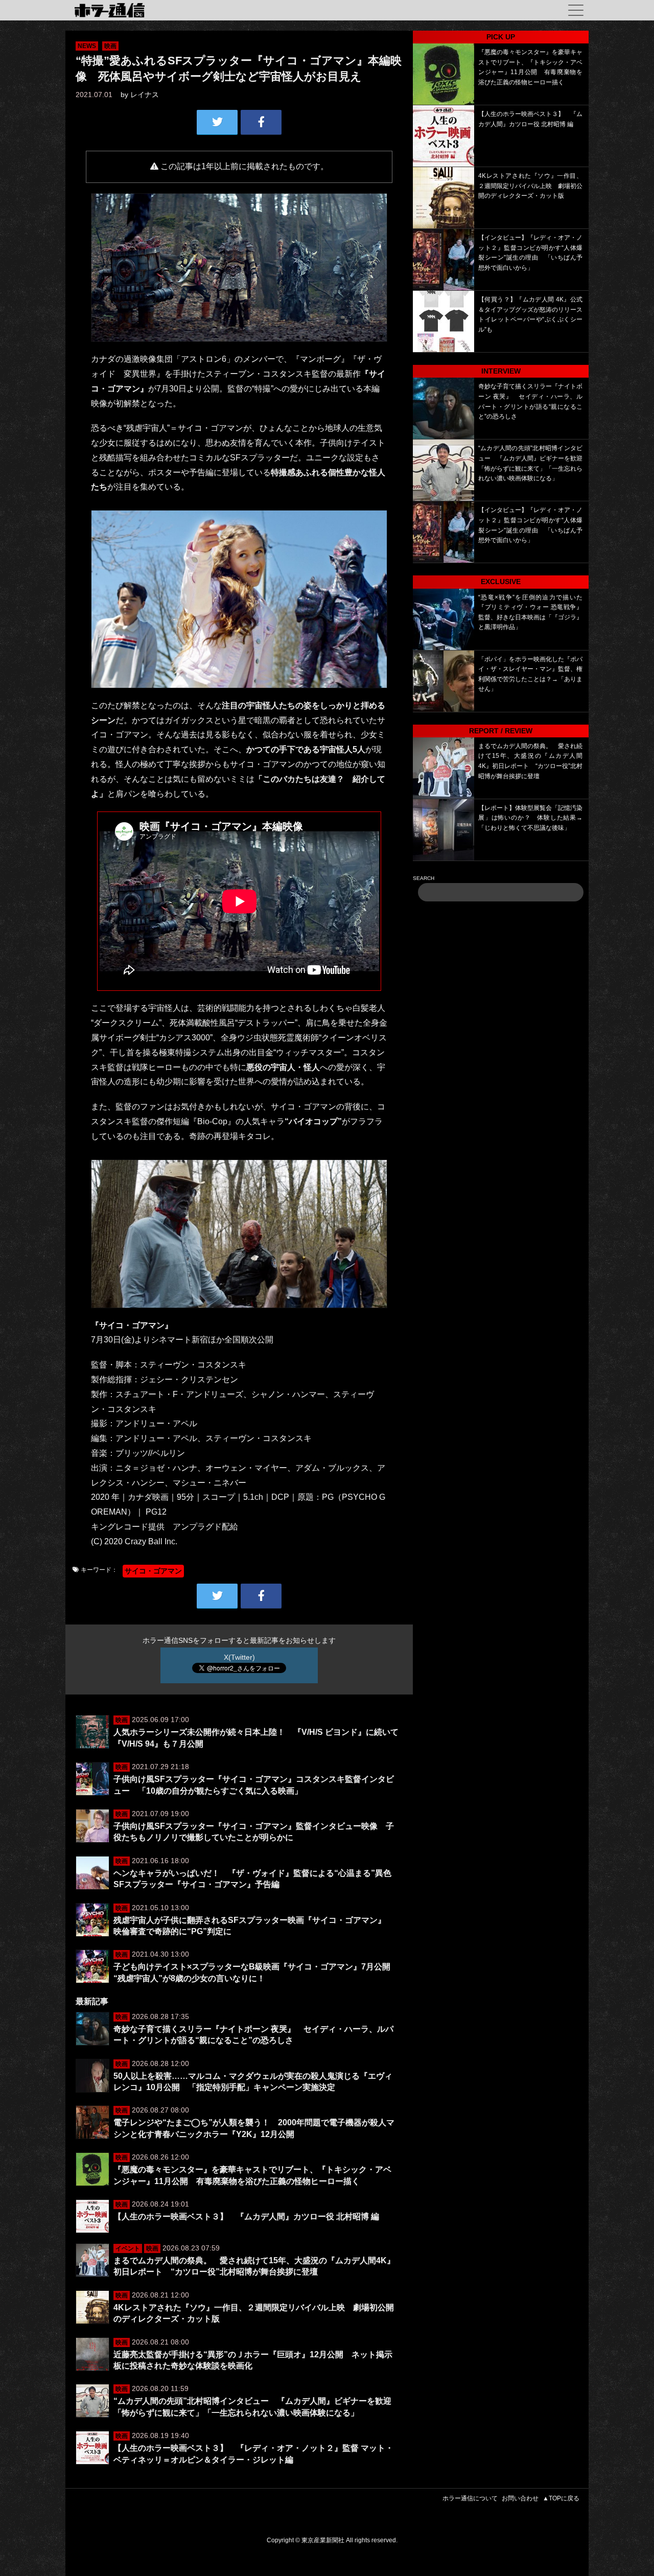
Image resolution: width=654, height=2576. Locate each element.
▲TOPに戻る (561, 2498)
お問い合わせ (520, 2498)
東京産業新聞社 (323, 2540)
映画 (110, 46)
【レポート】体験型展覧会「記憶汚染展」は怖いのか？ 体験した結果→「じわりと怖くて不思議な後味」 (530, 818)
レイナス (145, 95)
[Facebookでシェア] (261, 122)
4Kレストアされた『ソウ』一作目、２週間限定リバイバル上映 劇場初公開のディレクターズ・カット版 (530, 186)
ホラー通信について (470, 2498)
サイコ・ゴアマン (153, 1571)
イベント (128, 2248)
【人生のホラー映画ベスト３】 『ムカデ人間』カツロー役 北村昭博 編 (246, 2217)
